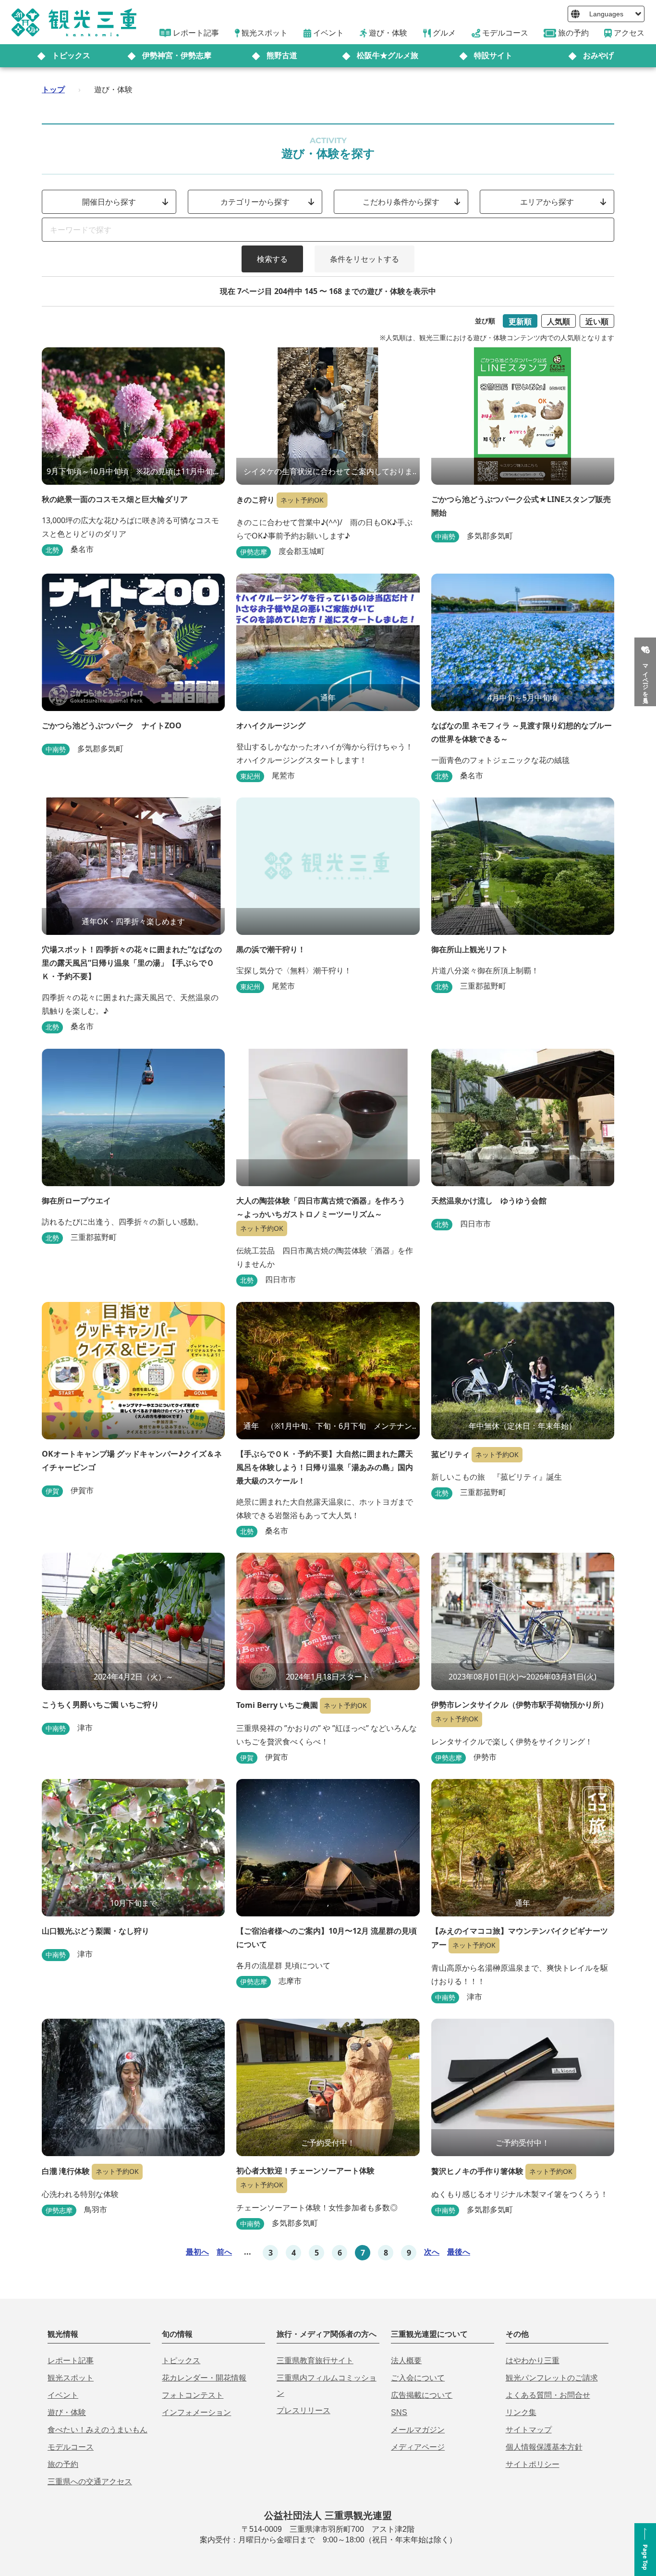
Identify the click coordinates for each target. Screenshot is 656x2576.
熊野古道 (282, 55)
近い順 (597, 321)
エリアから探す (547, 202)
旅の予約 (63, 2464)
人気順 (559, 321)
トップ (53, 89)
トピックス (71, 55)
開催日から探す (109, 202)
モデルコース (71, 2447)
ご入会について (418, 2378)
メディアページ (418, 2447)
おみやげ (598, 55)
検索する (272, 259)
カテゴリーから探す (255, 202)
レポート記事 (71, 2361)
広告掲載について (422, 2395)
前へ (224, 2252)
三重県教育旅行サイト (315, 2361)
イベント (63, 2395)
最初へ (197, 2252)
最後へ (459, 2252)
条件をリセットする (364, 259)
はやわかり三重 (533, 2361)
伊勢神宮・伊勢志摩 (177, 55)
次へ (432, 2252)
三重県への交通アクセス (90, 2482)
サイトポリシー (533, 2464)
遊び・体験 (67, 2412)
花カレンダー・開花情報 (204, 2378)
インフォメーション (196, 2412)
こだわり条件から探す (401, 202)
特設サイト (493, 55)
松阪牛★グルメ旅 (388, 55)
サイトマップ (529, 2430)
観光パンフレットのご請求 (552, 2378)
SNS (399, 2412)
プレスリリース (304, 2410)
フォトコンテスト (193, 2395)
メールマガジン (418, 2430)
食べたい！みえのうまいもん (97, 2430)
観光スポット (71, 2378)
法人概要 (406, 2361)
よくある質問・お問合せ (548, 2395)
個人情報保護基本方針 (544, 2447)
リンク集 (521, 2412)
